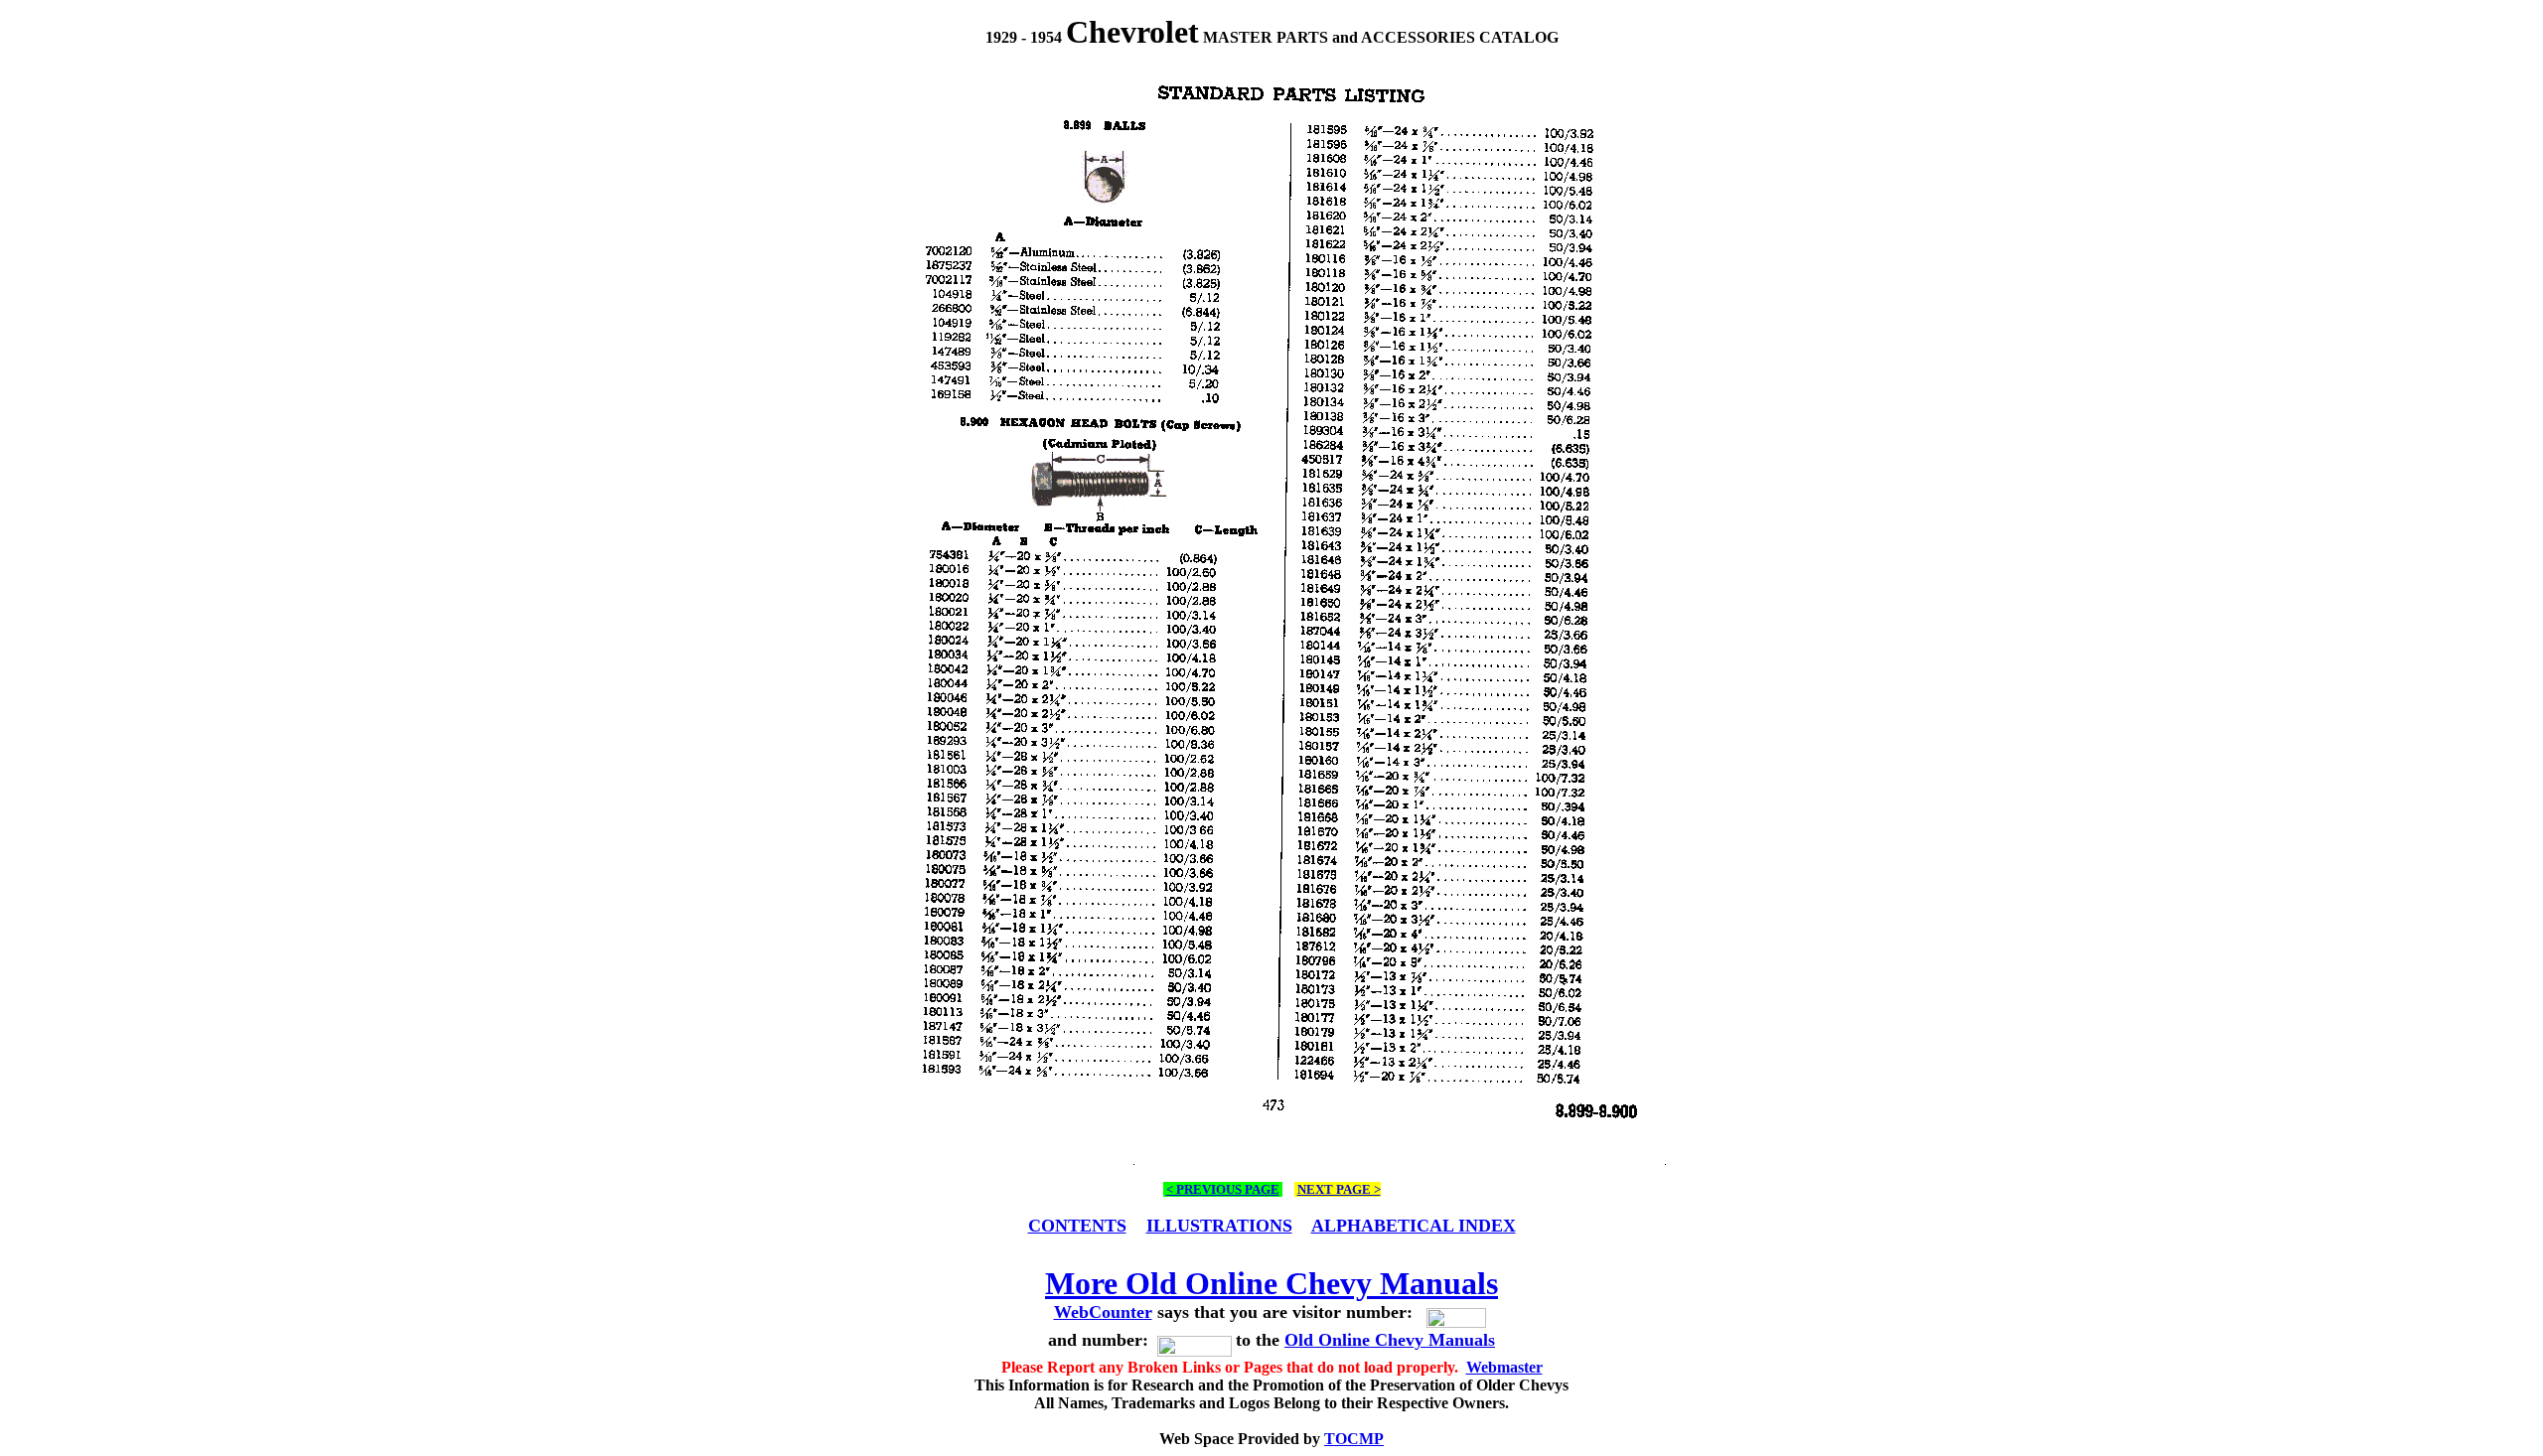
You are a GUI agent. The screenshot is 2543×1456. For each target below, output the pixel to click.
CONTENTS (1077, 1226)
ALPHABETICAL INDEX (1414, 1226)
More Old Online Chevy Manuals (1271, 1283)
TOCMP (1354, 1439)
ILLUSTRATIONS (1219, 1226)
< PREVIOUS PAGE (1223, 1189)
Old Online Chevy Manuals (1390, 1340)
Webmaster (1504, 1367)
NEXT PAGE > (1339, 1189)
